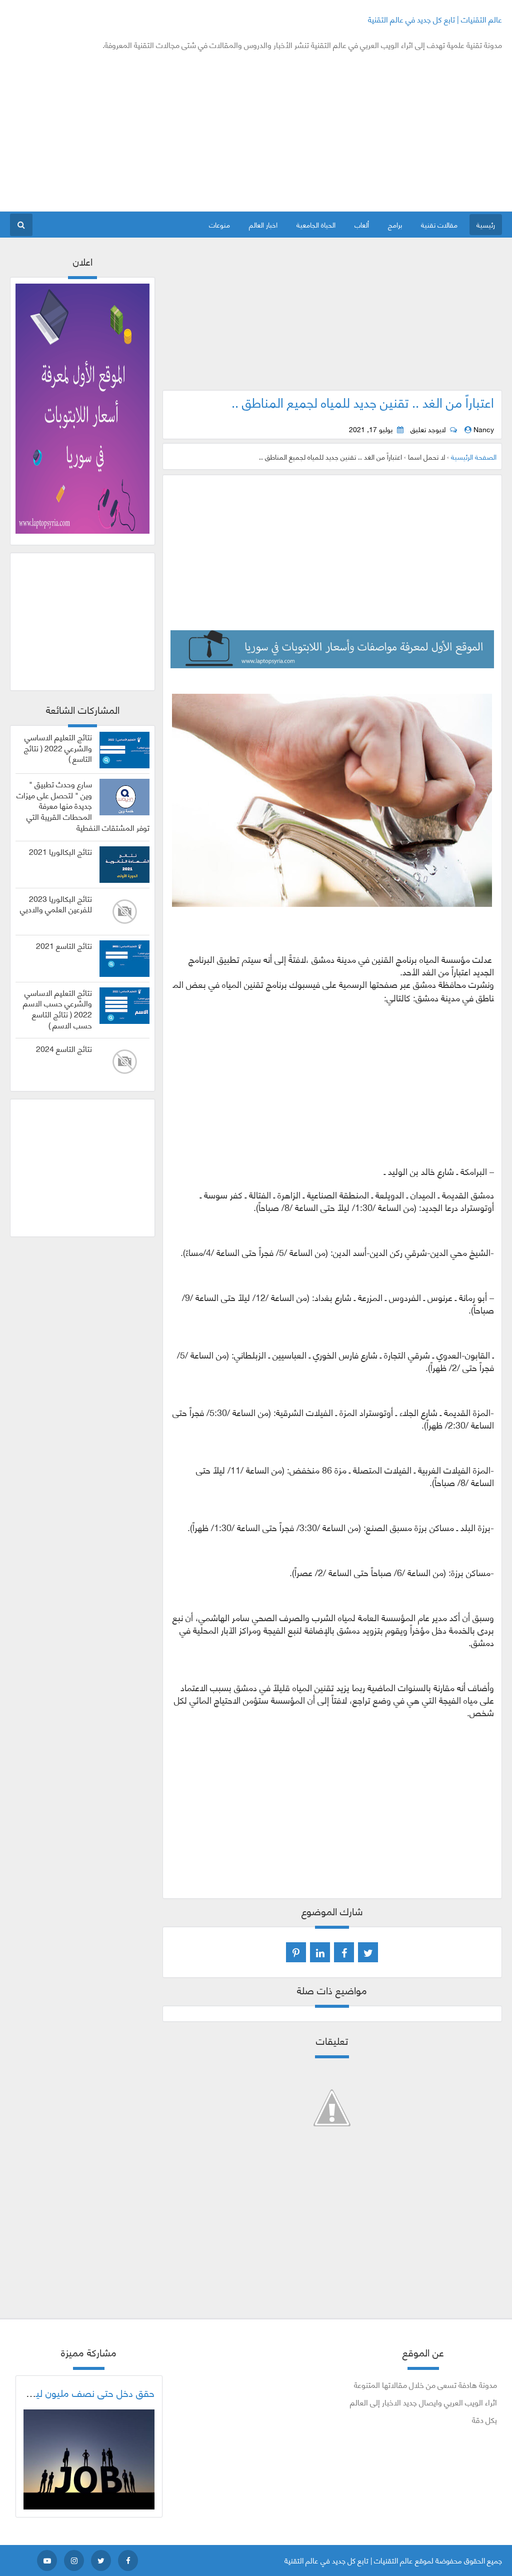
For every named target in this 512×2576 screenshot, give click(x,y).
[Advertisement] (192, 131)
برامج (395, 224)
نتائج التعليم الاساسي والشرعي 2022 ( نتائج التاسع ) (58, 748)
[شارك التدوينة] (320, 1952)
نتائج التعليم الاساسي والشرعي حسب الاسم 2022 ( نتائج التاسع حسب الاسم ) (57, 1009)
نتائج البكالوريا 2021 (60, 851)
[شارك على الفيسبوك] (344, 1952)
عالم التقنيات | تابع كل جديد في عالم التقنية (435, 19)
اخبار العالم (263, 224)
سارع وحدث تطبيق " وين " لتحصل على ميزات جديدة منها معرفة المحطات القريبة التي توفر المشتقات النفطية (83, 806)
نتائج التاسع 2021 (64, 945)
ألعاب (362, 224)
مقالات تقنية (439, 224)
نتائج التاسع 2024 (64, 1048)
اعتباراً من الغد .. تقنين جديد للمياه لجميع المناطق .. (363, 402)
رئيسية (486, 224)
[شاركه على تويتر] (368, 1952)
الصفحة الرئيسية (474, 456)
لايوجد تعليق (428, 429)
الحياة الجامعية (316, 224)
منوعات (219, 224)
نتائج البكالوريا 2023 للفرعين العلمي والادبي (56, 904)
